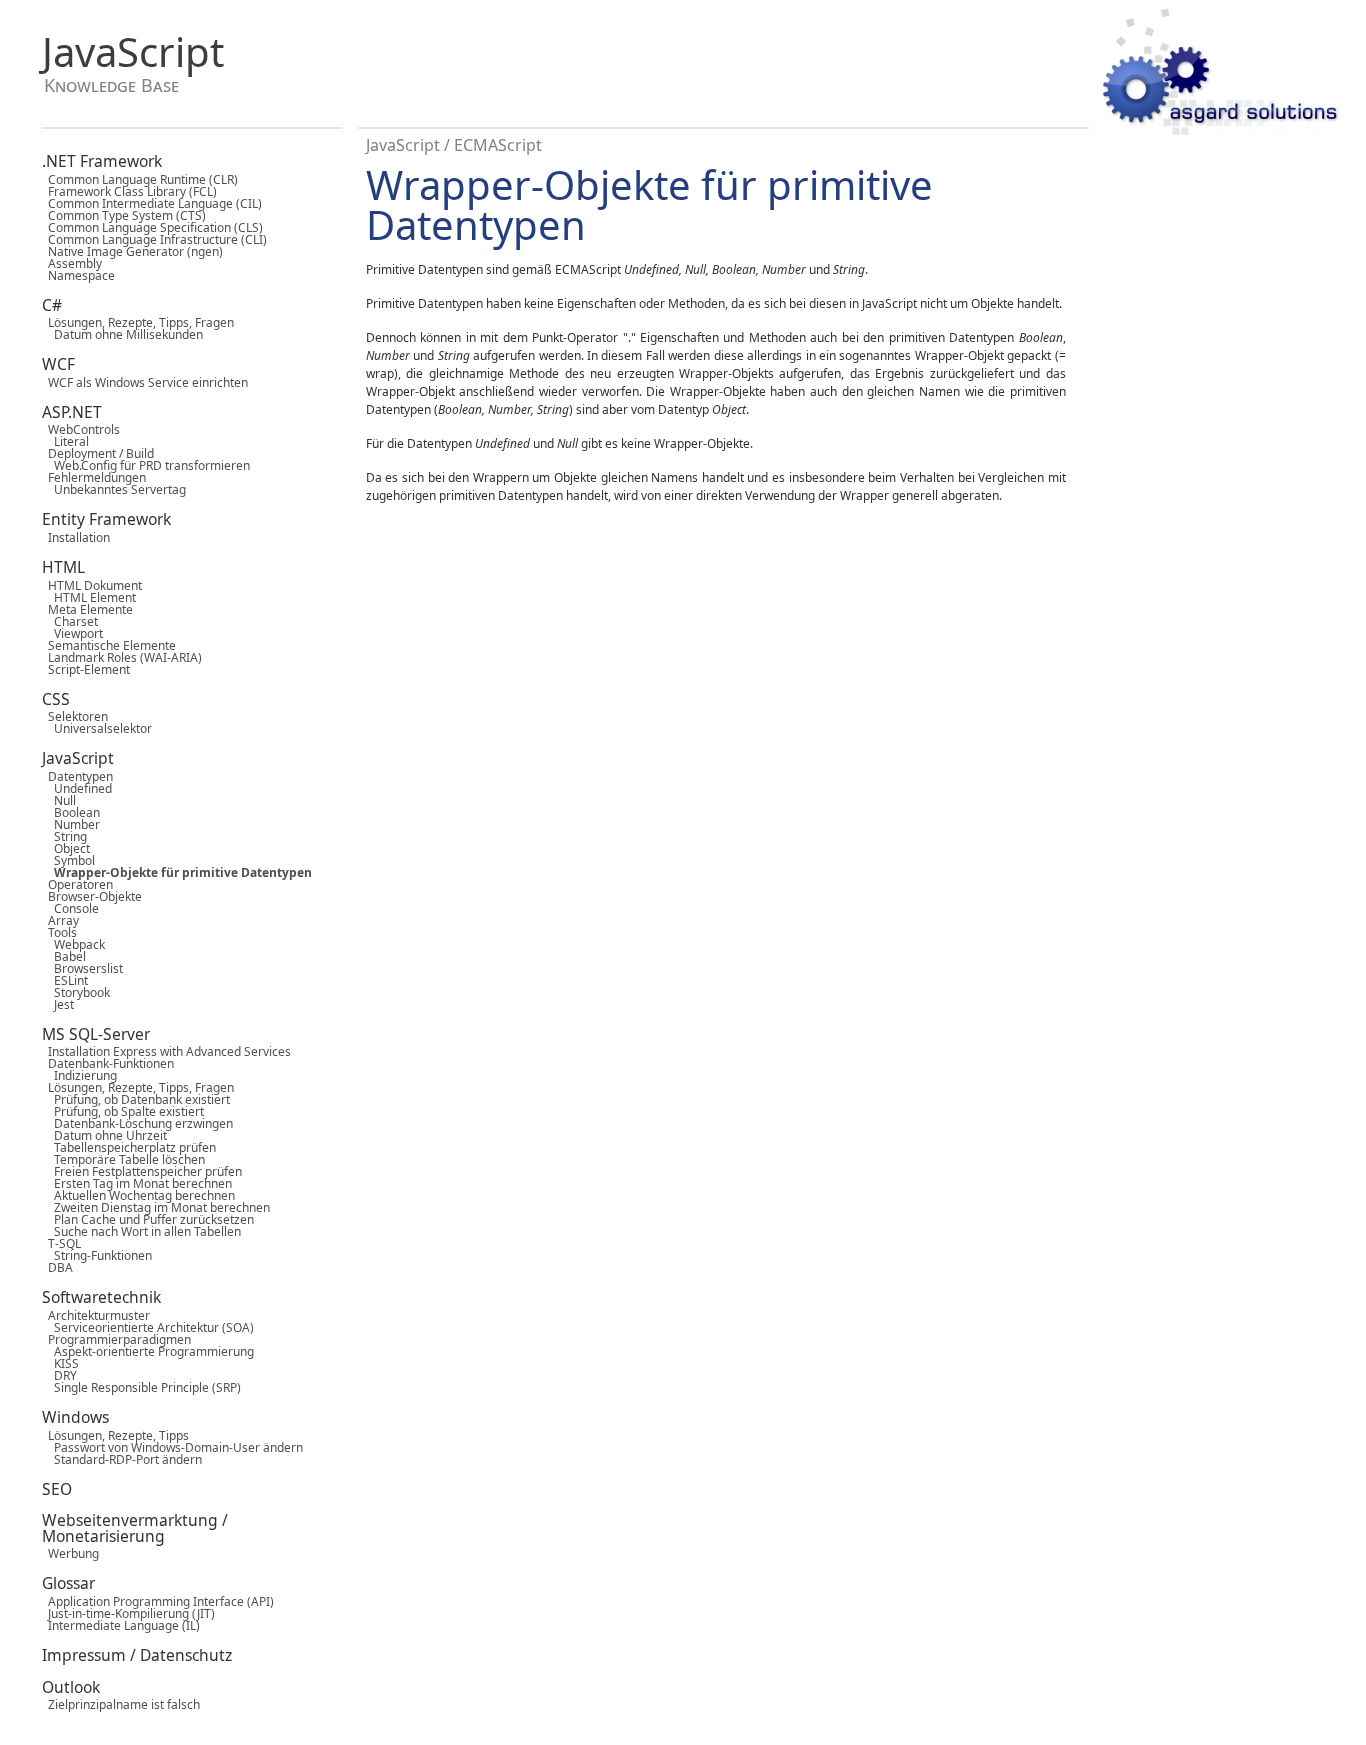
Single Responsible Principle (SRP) (141, 1387)
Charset (70, 621)
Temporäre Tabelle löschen (123, 1159)
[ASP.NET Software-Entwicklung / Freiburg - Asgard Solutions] (1221, 72)
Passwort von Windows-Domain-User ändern (172, 1447)
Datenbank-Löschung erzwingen (137, 1123)
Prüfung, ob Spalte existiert (123, 1111)
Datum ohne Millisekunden (122, 334)
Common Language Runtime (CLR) (140, 179)
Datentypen (77, 776)
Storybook (76, 992)
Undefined (77, 788)
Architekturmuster (96, 1315)
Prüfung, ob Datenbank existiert (136, 1099)
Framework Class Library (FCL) (129, 191)
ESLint (65, 980)
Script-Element (86, 669)
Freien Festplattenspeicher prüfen (142, 1171)
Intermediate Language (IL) (121, 1625)
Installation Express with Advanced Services (166, 1051)
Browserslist (82, 968)
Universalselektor (97, 728)
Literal (65, 441)
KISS (60, 1363)
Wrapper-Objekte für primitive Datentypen (177, 872)
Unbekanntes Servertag (114, 489)
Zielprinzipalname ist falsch (121, 1704)
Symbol (68, 860)
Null (59, 800)
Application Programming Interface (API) (158, 1601)
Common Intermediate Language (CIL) (152, 203)
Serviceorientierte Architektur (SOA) (148, 1327)
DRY (59, 1375)
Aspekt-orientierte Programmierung (148, 1351)
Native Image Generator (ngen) (132, 251)
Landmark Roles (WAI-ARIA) (122, 657)
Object (66, 848)
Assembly (72, 263)
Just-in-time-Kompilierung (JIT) (128, 1613)
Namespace (78, 275)
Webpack (73, 944)
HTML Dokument (92, 585)
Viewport (72, 633)
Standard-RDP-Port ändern (122, 1459)
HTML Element (89, 597)
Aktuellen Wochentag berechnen (138, 1195)
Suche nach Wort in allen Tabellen (141, 1231)
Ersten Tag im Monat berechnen (137, 1183)
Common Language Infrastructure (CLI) (154, 239)
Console (70, 908)
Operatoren (77, 884)
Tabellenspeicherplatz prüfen (129, 1147)
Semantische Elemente (109, 645)
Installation (76, 537)
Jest (58, 1004)
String (64, 836)
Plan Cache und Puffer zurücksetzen (148, 1219)
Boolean (71, 812)
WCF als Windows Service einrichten (145, 382)
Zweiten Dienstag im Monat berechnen (156, 1207)
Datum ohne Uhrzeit (104, 1135)
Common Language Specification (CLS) (152, 227)
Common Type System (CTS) (124, 215)
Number (71, 824)
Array (60, 920)
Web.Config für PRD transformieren (146, 465)
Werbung (70, 1553)
